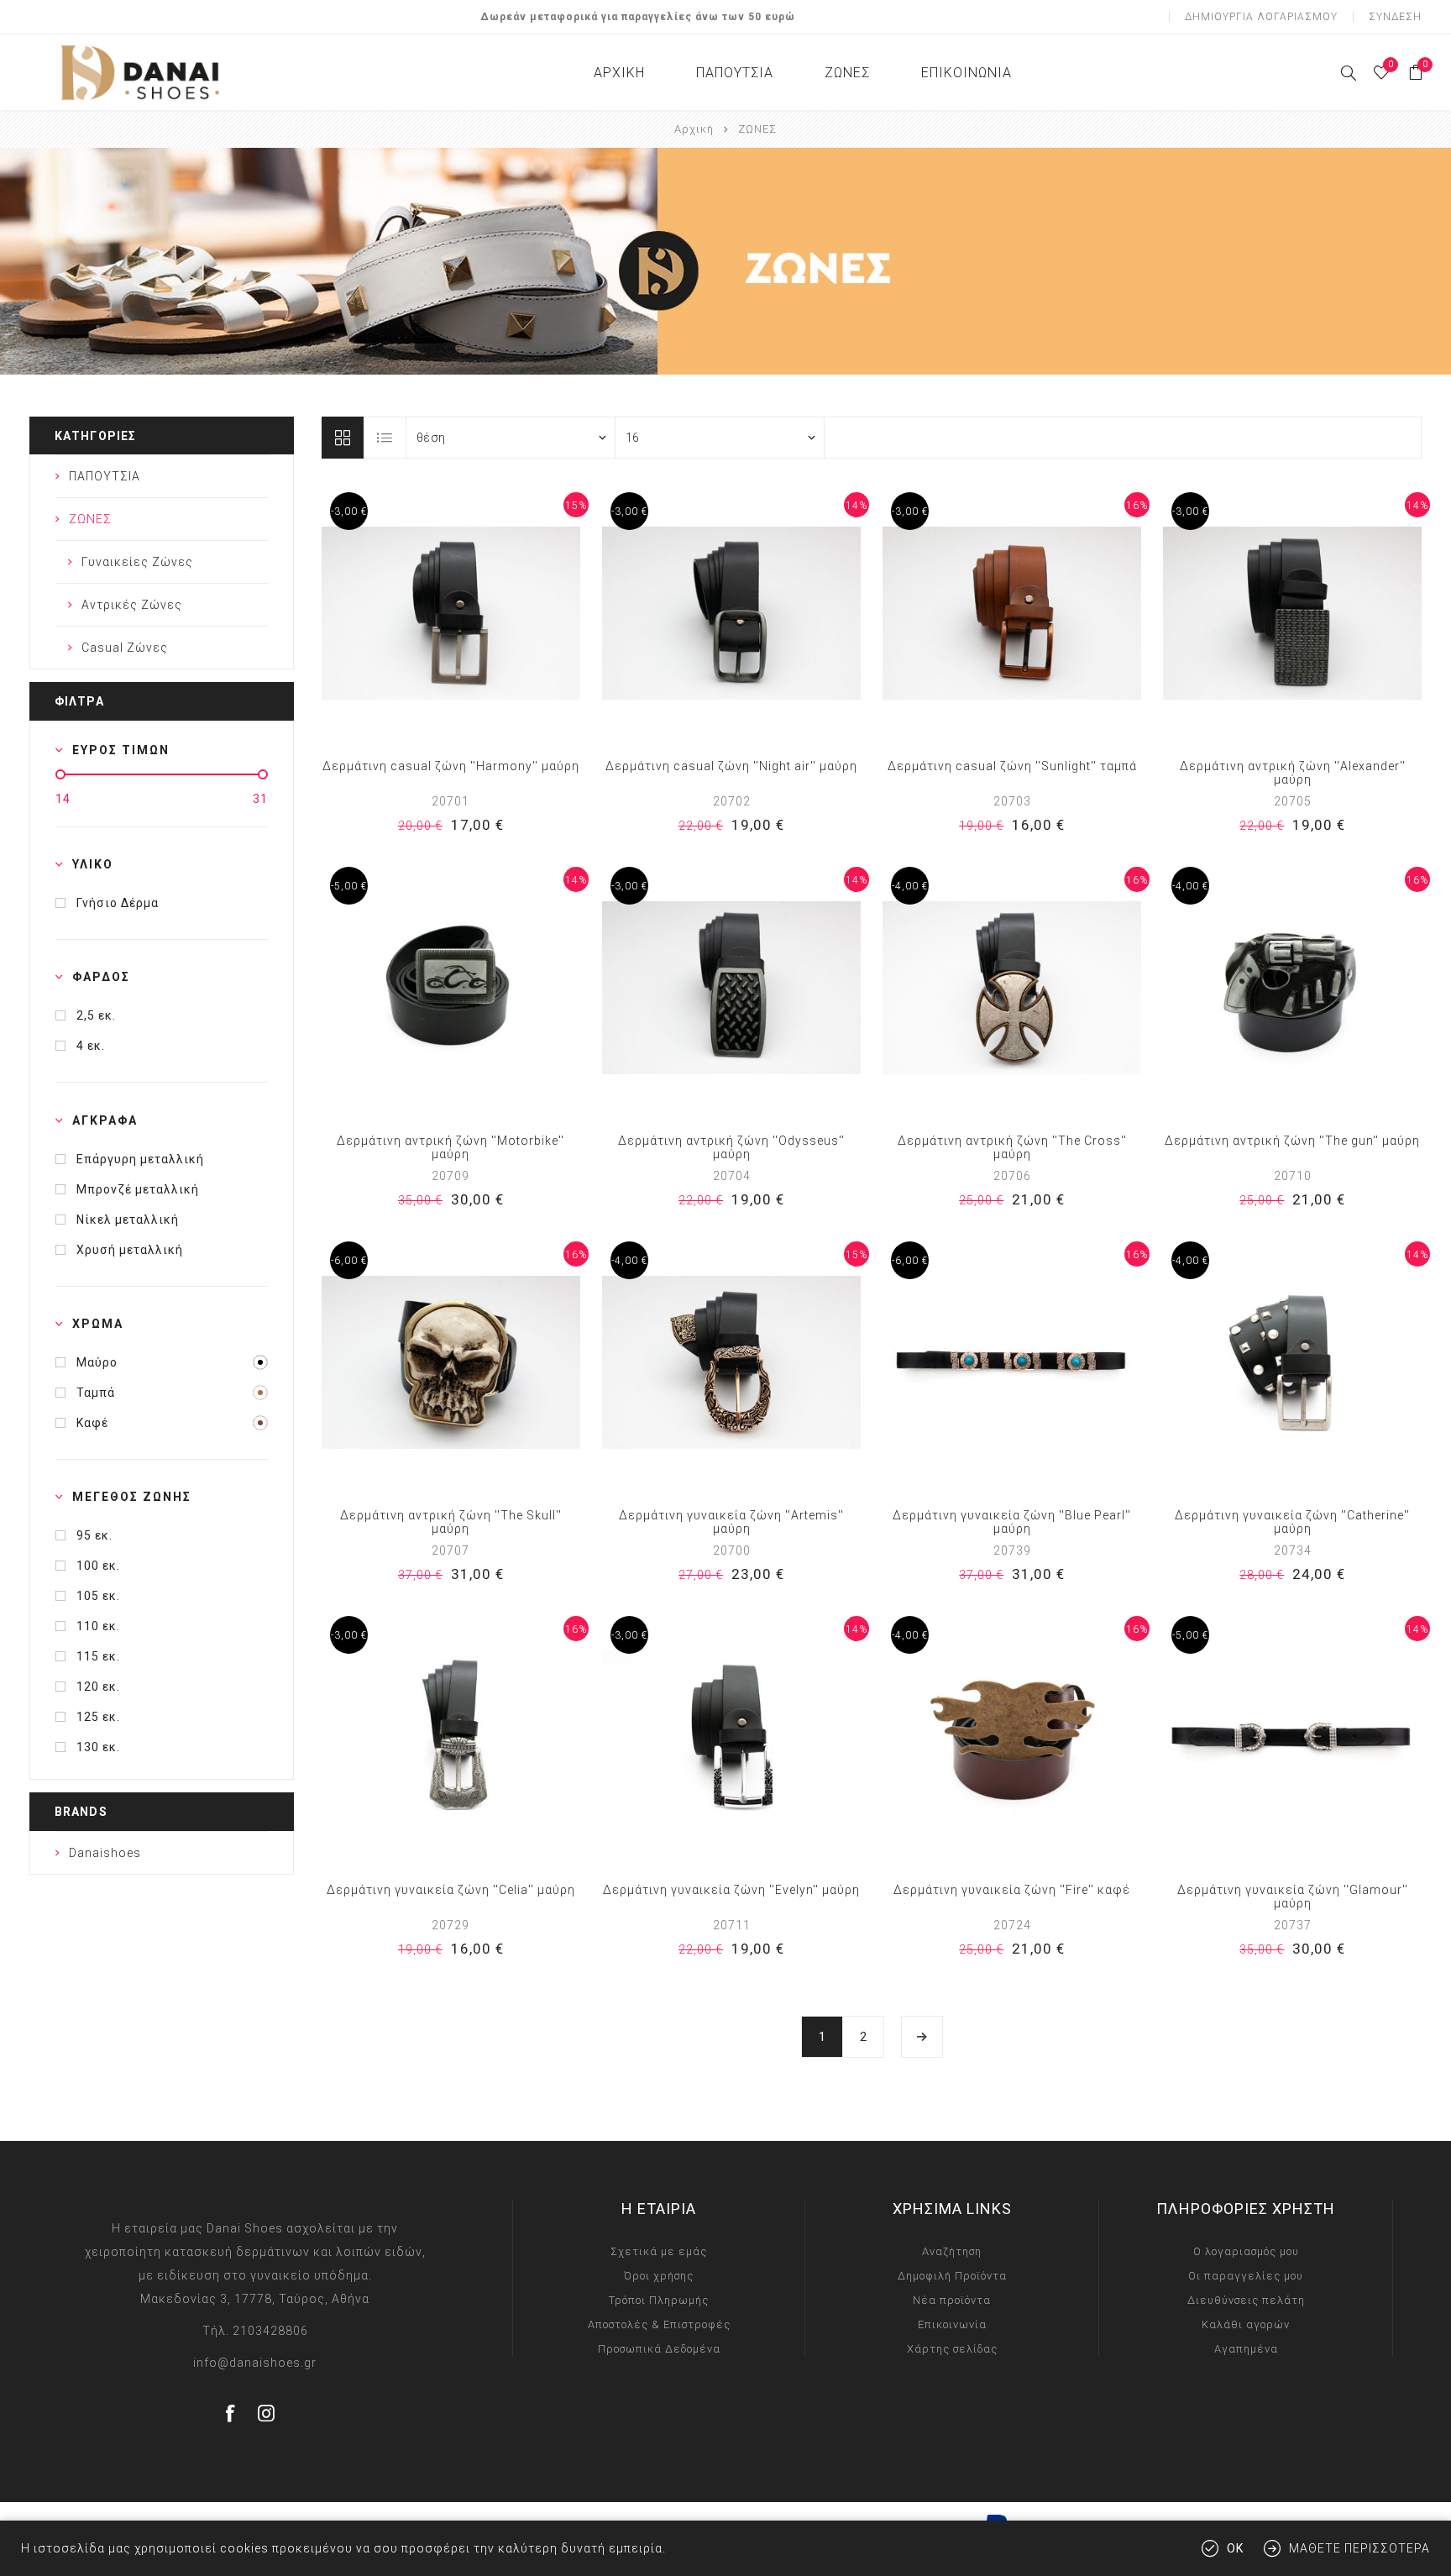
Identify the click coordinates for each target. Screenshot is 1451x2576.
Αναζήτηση (952, 2251)
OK (1235, 2548)
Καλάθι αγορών (1246, 2324)
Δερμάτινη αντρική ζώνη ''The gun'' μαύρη (1292, 1141)
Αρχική (694, 129)
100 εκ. (98, 1566)
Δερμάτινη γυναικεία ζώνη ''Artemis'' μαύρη (731, 1522)
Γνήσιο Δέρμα (118, 903)
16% (1137, 506)
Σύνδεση (1395, 17)
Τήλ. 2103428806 (255, 2331)
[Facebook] (231, 2413)
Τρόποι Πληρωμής (659, 2300)
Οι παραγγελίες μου (1246, 2276)
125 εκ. (98, 1717)
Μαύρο (97, 1362)
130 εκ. (98, 1747)
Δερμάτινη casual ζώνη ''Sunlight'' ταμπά (1012, 766)
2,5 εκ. (96, 1015)
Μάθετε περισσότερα (1359, 2548)
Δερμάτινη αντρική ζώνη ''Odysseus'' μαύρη (731, 1147)
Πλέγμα (343, 438)
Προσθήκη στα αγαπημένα (433, 613)
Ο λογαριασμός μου (1246, 2251)
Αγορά (468, 613)
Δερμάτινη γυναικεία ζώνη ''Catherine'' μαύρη (1292, 1522)
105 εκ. (98, 1596)
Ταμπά (96, 1393)
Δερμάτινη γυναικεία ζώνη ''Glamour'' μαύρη (1293, 1897)
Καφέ (92, 1423)
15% (576, 506)
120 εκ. (98, 1687)
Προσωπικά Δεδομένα (659, 2349)
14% (856, 506)
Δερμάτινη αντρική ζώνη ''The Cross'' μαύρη (1012, 1147)
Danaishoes (105, 1853)
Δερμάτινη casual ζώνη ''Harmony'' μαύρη (451, 766)
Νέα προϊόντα (952, 2300)
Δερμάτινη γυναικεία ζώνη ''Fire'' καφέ (1012, 1890)
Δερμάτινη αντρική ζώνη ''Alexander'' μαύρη (1293, 773)
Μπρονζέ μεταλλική (138, 1189)
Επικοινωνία (952, 2324)
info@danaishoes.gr (255, 2363)
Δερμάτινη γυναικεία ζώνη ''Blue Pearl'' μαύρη (1012, 1522)
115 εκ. (98, 1656)
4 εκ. (91, 1046)
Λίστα (385, 438)
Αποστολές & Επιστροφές (659, 2324)
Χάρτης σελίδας (952, 2349)
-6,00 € (349, 1261)
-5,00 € (349, 886)
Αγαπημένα (1246, 2349)
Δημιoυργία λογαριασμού (1261, 17)
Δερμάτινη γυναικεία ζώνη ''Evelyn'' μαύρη (731, 1890)
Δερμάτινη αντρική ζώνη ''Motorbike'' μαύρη (450, 1147)
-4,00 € (910, 886)
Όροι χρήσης (659, 2276)
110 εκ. (98, 1626)
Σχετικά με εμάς (659, 2251)
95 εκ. (94, 1535)
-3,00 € (349, 512)
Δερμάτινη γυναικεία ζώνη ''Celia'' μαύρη (451, 1890)
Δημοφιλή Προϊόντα (952, 2276)
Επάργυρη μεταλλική (140, 1159)
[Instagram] (267, 2413)
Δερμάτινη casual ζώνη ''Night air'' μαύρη (731, 766)
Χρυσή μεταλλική (130, 1250)
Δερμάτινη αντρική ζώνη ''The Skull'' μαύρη (451, 1522)
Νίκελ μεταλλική (128, 1220)
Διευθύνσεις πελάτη (1246, 2300)
